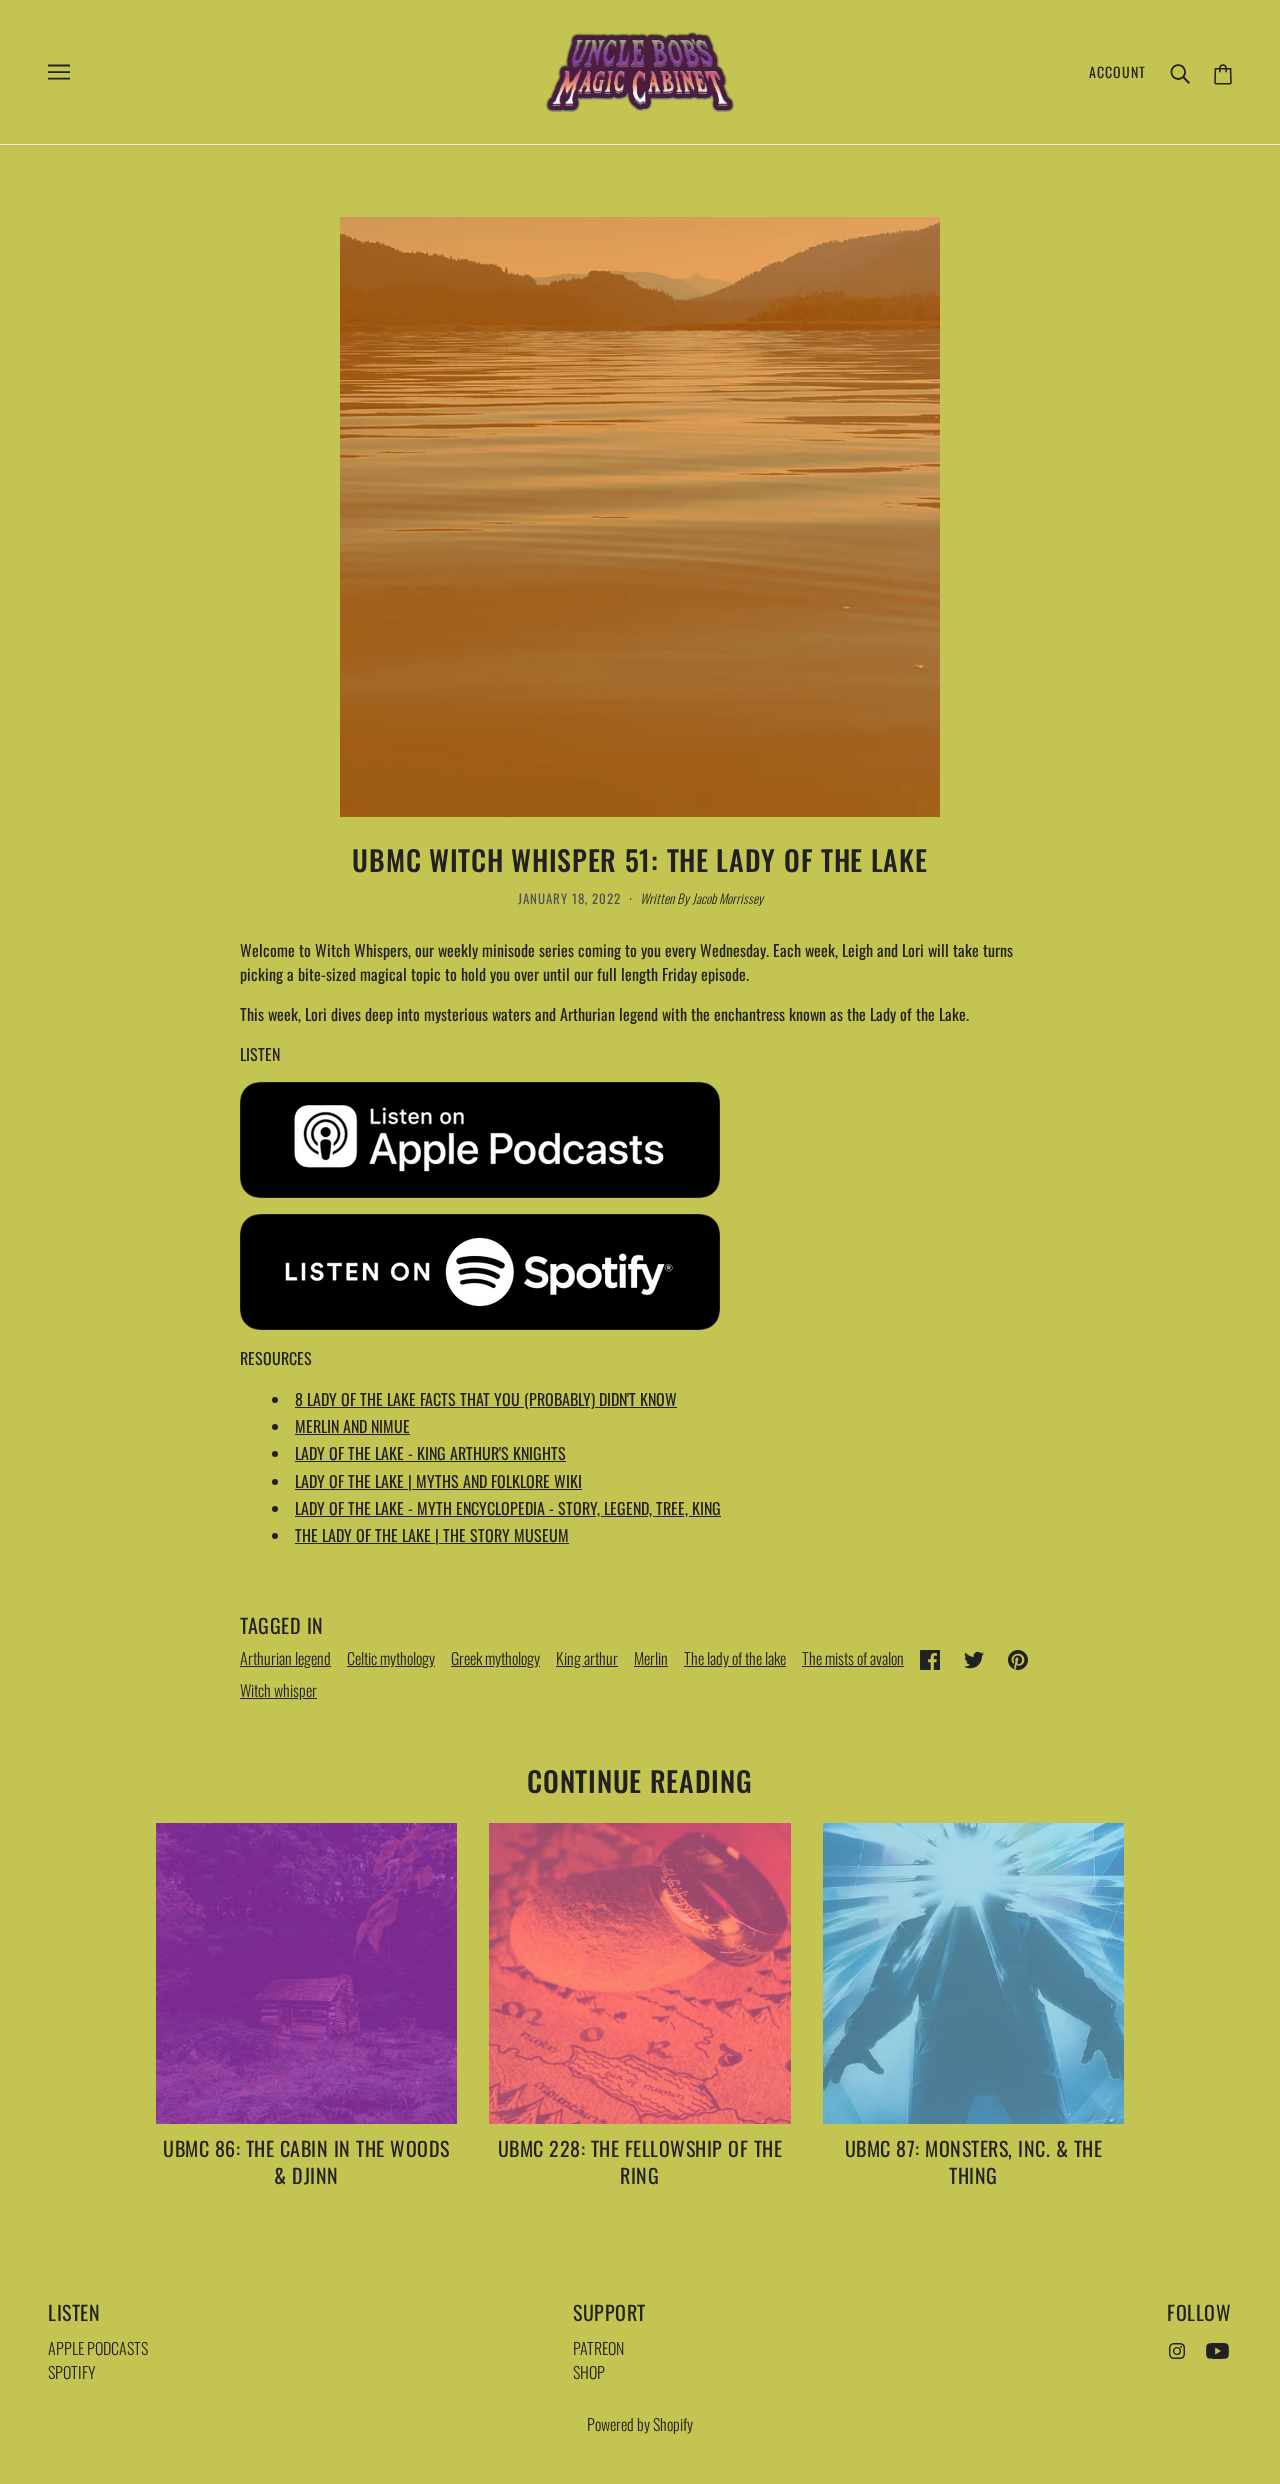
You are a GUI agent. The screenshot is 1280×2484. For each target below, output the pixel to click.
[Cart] (1223, 71)
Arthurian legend (285, 1658)
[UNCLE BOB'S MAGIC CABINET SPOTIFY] (480, 1270)
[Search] (1180, 72)
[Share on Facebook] (930, 1657)
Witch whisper (278, 1690)
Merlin (651, 1658)
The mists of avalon (853, 1658)
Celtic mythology (391, 1658)
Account (1117, 71)
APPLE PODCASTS (98, 2348)
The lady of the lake (735, 1658)
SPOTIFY (72, 2372)
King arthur (587, 1658)
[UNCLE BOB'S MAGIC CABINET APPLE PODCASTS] (480, 1138)
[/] (640, 70)
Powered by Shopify (640, 2424)
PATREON (598, 2348)
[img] (1177, 2348)
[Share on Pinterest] (1018, 1657)
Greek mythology (495, 1658)
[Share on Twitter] (974, 1657)
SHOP (589, 2372)
